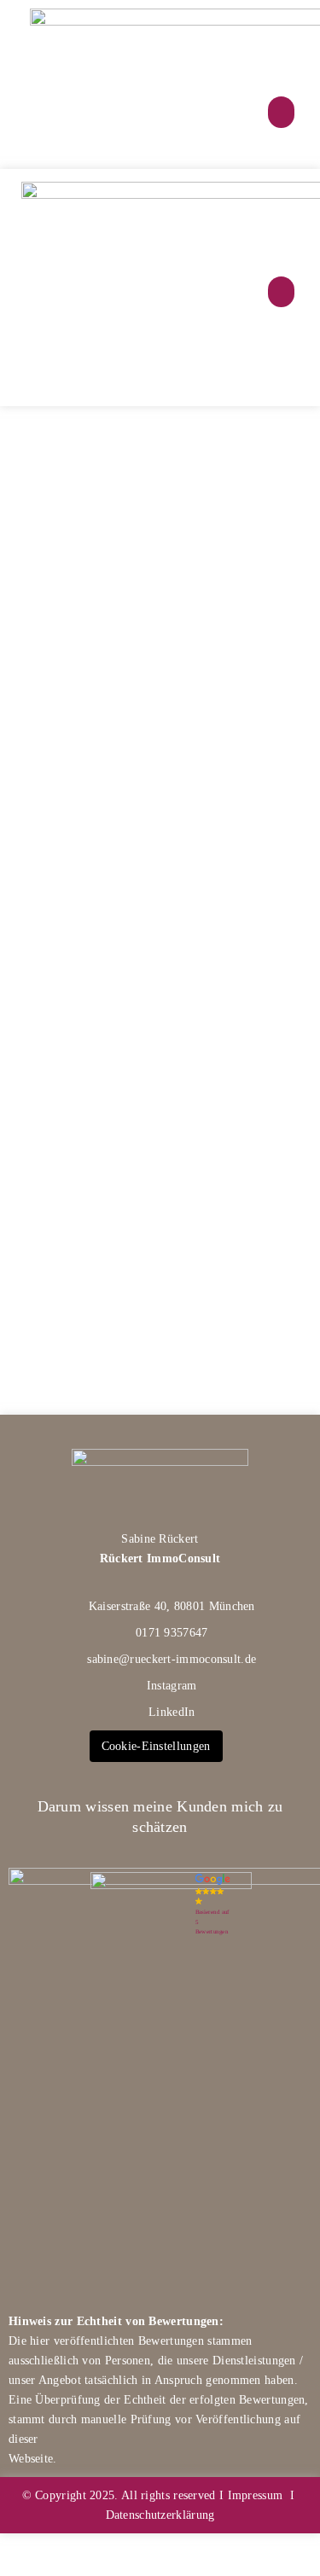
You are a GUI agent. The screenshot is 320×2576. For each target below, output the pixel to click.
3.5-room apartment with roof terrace (145, 988)
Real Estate (103, 441)
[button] (282, 113)
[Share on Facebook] (125, 768)
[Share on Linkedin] (189, 768)
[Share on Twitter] (157, 768)
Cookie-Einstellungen (156, 1746)
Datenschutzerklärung (160, 2515)
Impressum (256, 2495)
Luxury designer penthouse (156, 494)
